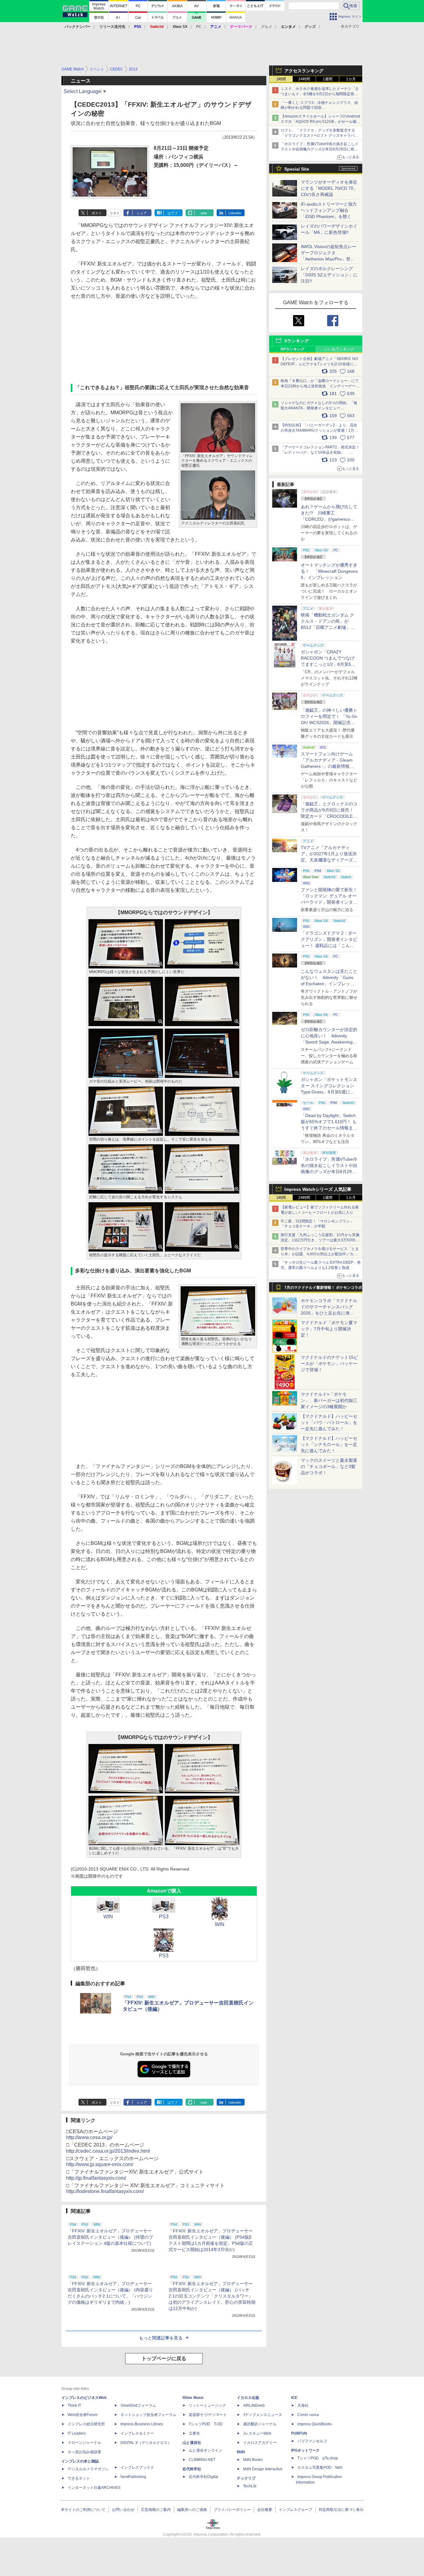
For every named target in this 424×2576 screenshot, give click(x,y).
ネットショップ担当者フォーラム (148, 2415)
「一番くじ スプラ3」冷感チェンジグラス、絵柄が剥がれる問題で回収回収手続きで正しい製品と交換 (319, 108)
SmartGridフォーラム (138, 2405)
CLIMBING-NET (202, 2460)
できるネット (79, 2478)
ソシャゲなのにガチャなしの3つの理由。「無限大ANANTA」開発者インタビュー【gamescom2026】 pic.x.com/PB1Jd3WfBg (319, 408)
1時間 (281, 79)
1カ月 (351, 79)
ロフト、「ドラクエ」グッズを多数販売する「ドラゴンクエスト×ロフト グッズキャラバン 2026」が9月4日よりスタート (319, 136)
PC (199, 27)
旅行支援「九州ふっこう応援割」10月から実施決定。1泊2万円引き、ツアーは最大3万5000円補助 (320, 1240)
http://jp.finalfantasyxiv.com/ (96, 2178)
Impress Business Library (142, 2424)
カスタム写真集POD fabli (320, 2467)
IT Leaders (77, 2433)
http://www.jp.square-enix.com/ (100, 2164)
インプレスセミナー (137, 2433)
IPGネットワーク (305, 2450)
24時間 (304, 79)
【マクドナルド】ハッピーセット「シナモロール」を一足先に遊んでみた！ (329, 1444)
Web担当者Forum (83, 2415)
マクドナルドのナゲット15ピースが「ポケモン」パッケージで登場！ (329, 1364)
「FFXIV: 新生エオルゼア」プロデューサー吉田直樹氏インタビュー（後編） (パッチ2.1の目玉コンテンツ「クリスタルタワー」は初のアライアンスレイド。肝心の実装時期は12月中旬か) (212, 2296)
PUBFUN (299, 2433)
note (204, 213)
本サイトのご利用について (83, 2510)
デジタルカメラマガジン (88, 2469)
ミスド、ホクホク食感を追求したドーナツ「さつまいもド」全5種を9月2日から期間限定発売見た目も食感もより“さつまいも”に (320, 94)
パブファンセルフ (312, 2441)
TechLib (250, 2486)
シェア (142, 213)
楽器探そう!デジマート (208, 2415)
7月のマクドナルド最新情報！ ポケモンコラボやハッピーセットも (323, 1289)
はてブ (173, 213)
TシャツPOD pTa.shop (318, 2458)
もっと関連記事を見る (161, 2338)
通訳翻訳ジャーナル (260, 2424)
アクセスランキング (304, 71)
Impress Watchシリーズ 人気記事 (318, 1189)
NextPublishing (133, 2477)
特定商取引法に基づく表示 (341, 2510)
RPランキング (293, 349)
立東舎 (194, 2433)
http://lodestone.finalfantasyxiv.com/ (105, 2191)
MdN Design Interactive (263, 2469)
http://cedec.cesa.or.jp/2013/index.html (108, 2151)
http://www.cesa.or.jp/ (89, 2137)
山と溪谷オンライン (205, 2450)
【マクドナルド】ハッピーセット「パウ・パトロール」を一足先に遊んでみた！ (329, 1422)
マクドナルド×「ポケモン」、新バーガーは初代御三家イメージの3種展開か (329, 1400)
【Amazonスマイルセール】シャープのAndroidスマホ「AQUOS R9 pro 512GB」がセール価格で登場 (320, 122)
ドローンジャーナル (84, 2443)
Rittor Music (193, 2398)
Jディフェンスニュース (263, 2415)
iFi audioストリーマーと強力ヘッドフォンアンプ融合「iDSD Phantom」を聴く (329, 210)
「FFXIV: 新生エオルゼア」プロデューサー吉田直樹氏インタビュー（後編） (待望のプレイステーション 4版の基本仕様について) (110, 2237)
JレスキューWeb (257, 2433)
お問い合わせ (123, 2510)
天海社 (303, 2405)
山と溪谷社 (192, 2443)
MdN (241, 2452)
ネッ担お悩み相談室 (84, 2452)
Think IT (74, 2405)
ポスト (97, 213)
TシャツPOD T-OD (206, 2424)
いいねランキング (339, 349)
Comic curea (308, 2415)
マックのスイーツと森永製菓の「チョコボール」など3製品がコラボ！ (329, 1466)
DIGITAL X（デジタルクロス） (146, 2443)
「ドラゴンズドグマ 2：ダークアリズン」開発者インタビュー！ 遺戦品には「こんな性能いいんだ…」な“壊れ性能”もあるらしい (329, 945)
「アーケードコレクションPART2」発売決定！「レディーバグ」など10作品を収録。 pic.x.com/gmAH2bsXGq (320, 452)
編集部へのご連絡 (192, 2510)
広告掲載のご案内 (156, 2510)
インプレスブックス (137, 2467)
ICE (294, 2398)
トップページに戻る (164, 2358)
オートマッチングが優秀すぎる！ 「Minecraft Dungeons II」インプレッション (329, 571)
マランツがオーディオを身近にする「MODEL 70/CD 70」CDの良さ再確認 (329, 188)
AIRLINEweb (254, 2405)
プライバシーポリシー (232, 2510)
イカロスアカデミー (260, 2443)
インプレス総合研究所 (86, 2424)
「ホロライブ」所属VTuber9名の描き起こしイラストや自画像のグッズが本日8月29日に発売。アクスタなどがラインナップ (320, 149)
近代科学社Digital (203, 2477)
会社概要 (265, 2510)
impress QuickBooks (315, 2424)
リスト (115, 213)
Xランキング (297, 341)
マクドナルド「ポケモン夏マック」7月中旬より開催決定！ (329, 1329)
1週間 (328, 79)
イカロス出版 (248, 2398)
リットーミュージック (207, 2405)
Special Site (297, 169)
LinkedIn (235, 213)
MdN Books (253, 2460)
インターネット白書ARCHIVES (94, 2488)
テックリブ (246, 2478)
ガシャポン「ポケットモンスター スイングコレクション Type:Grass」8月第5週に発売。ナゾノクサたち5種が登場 (329, 1092)
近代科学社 (192, 2469)
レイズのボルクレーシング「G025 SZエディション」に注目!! (329, 275)
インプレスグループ (295, 2510)
